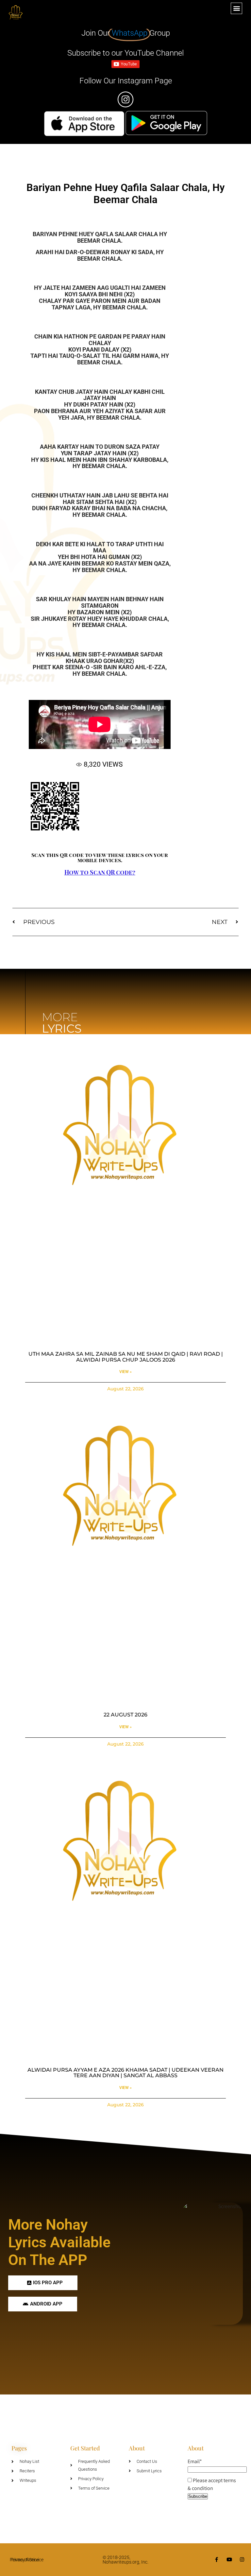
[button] (236, 8)
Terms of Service (27, 2560)
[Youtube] (229, 2559)
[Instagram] (242, 2559)
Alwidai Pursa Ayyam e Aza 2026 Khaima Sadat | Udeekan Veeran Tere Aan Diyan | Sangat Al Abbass (125, 2073)
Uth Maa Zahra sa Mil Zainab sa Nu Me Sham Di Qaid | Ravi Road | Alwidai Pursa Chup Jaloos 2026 (126, 1357)
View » (125, 1372)
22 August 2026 (125, 1715)
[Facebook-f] (217, 2559)
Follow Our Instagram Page (126, 81)
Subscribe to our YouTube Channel (125, 53)
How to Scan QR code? (100, 872)
